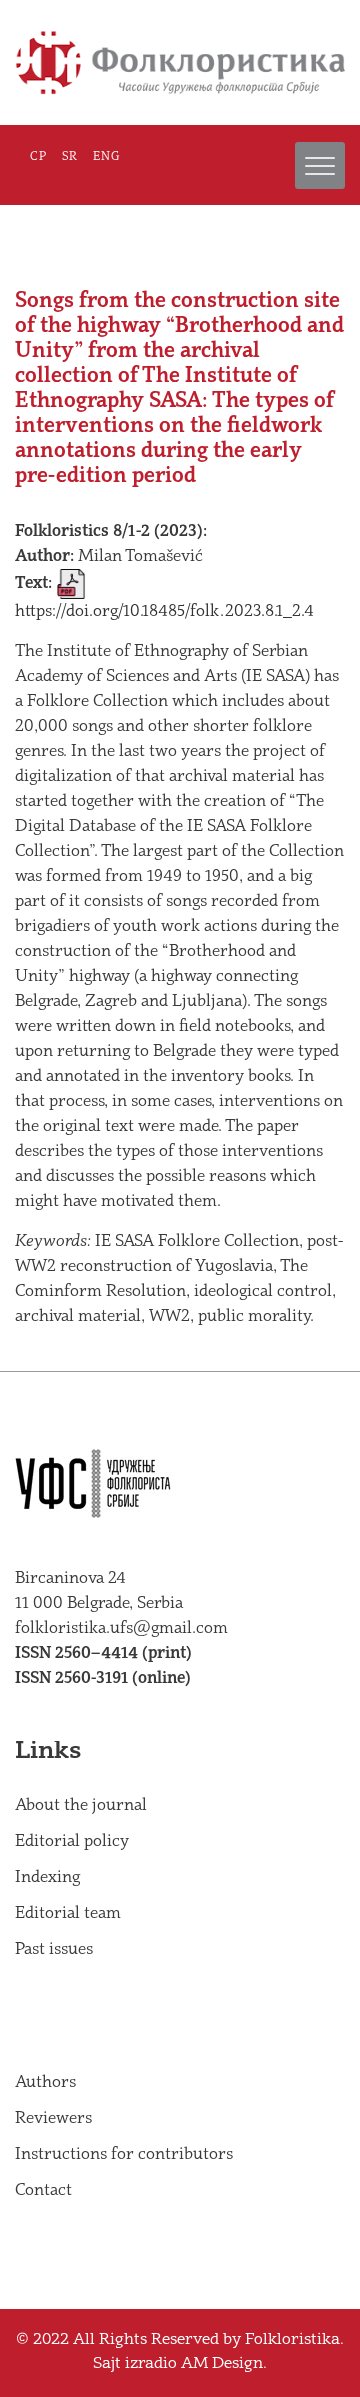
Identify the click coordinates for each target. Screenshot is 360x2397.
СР (38, 157)
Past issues (54, 1949)
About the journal (81, 1805)
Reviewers (53, 2118)
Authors (45, 2082)
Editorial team (68, 1913)
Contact (43, 2190)
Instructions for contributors (124, 2154)
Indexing (47, 1877)
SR (70, 157)
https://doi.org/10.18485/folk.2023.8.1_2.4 (164, 611)
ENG (106, 157)
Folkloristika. (294, 2340)
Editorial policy (72, 1841)
